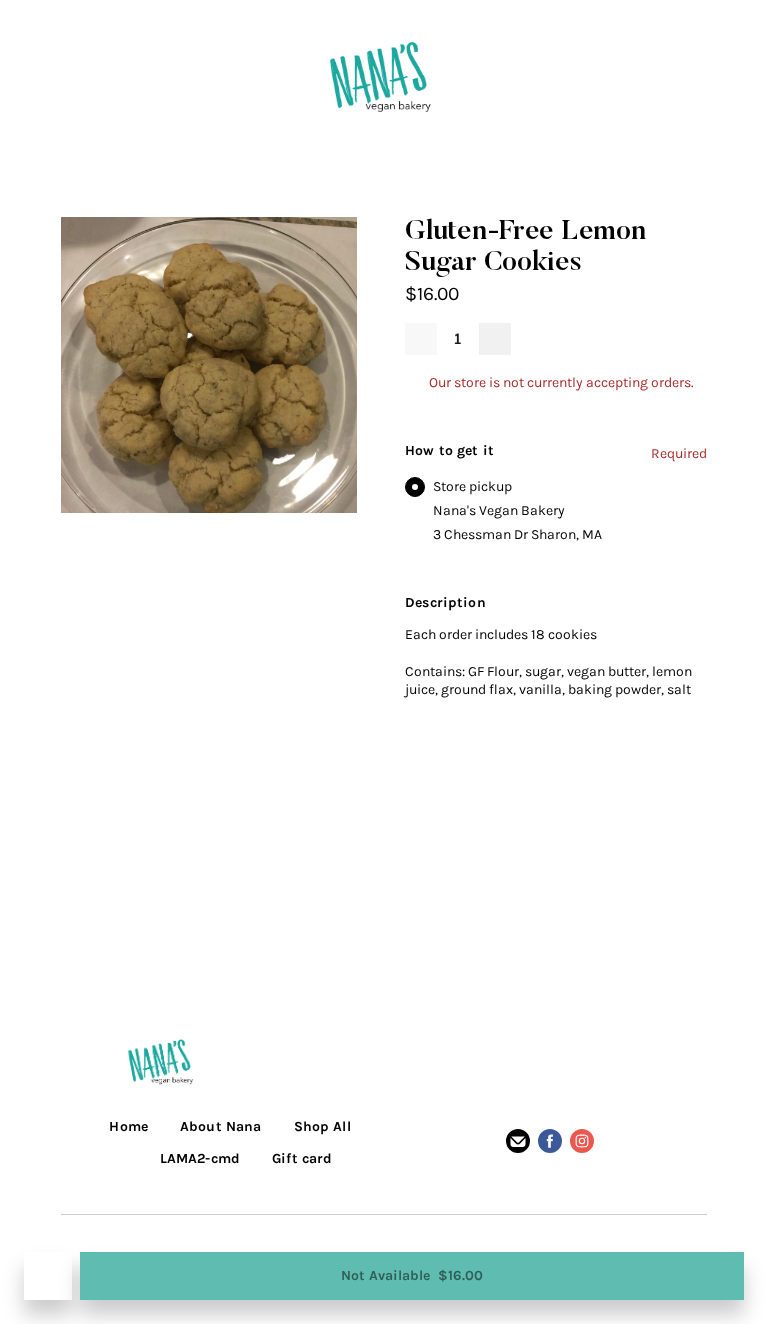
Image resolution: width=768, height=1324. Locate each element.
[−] (421, 339)
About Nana (220, 1126)
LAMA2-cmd (200, 1158)
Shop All (322, 1126)
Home (128, 1126)
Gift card (302, 1158)
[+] (495, 339)
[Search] (502, 76)
